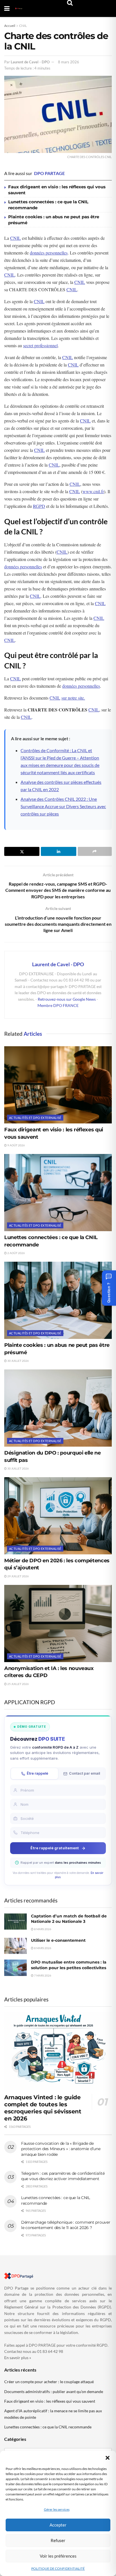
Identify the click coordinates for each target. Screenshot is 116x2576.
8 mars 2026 (69, 62)
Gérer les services (57, 2509)
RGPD (39, 506)
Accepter (58, 2525)
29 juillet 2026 (18, 1576)
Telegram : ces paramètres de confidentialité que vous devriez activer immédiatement (63, 2176)
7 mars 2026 (42, 1975)
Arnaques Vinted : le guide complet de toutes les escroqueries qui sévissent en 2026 (43, 2108)
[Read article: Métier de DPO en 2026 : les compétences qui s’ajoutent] (58, 1516)
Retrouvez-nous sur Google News (67, 999)
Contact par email (84, 1773)
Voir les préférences (58, 2556)
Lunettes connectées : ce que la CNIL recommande (48, 2427)
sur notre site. (73, 698)
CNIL (23, 26)
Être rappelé (37, 1773)
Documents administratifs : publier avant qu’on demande (54, 2391)
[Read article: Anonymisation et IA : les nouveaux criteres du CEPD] (58, 1624)
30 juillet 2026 (18, 1361)
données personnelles (49, 253)
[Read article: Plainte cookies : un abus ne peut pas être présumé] (58, 1300)
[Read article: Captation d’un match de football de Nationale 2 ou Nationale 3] (15, 1922)
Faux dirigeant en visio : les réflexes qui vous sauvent (50, 2401)
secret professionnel (40, 345)
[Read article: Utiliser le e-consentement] (15, 1946)
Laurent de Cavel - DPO (30, 62)
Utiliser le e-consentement (58, 1940)
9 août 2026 (16, 1145)
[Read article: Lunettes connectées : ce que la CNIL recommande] (58, 1193)
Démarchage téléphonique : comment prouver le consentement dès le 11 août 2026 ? (66, 2225)
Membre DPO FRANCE (58, 1005)
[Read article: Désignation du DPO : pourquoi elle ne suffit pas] (58, 1408)
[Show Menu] (7, 8)
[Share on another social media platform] (95, 851)
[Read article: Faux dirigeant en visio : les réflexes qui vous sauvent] (58, 1085)
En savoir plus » (18, 2358)
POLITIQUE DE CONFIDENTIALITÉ (58, 2569)
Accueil (10, 26)
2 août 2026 (16, 1253)
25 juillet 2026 (18, 1684)
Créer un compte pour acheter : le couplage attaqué (49, 2382)
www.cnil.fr (93, 491)
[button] (108, 2458)
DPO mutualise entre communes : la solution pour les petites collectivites (69, 1965)
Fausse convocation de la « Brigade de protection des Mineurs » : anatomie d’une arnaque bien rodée (61, 2149)
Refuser (58, 2540)
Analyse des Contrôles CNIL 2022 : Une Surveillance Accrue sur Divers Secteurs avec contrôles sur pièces (63, 806)
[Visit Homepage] (19, 8)
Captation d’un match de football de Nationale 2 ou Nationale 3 (69, 1919)
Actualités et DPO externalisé (35, 1118)
